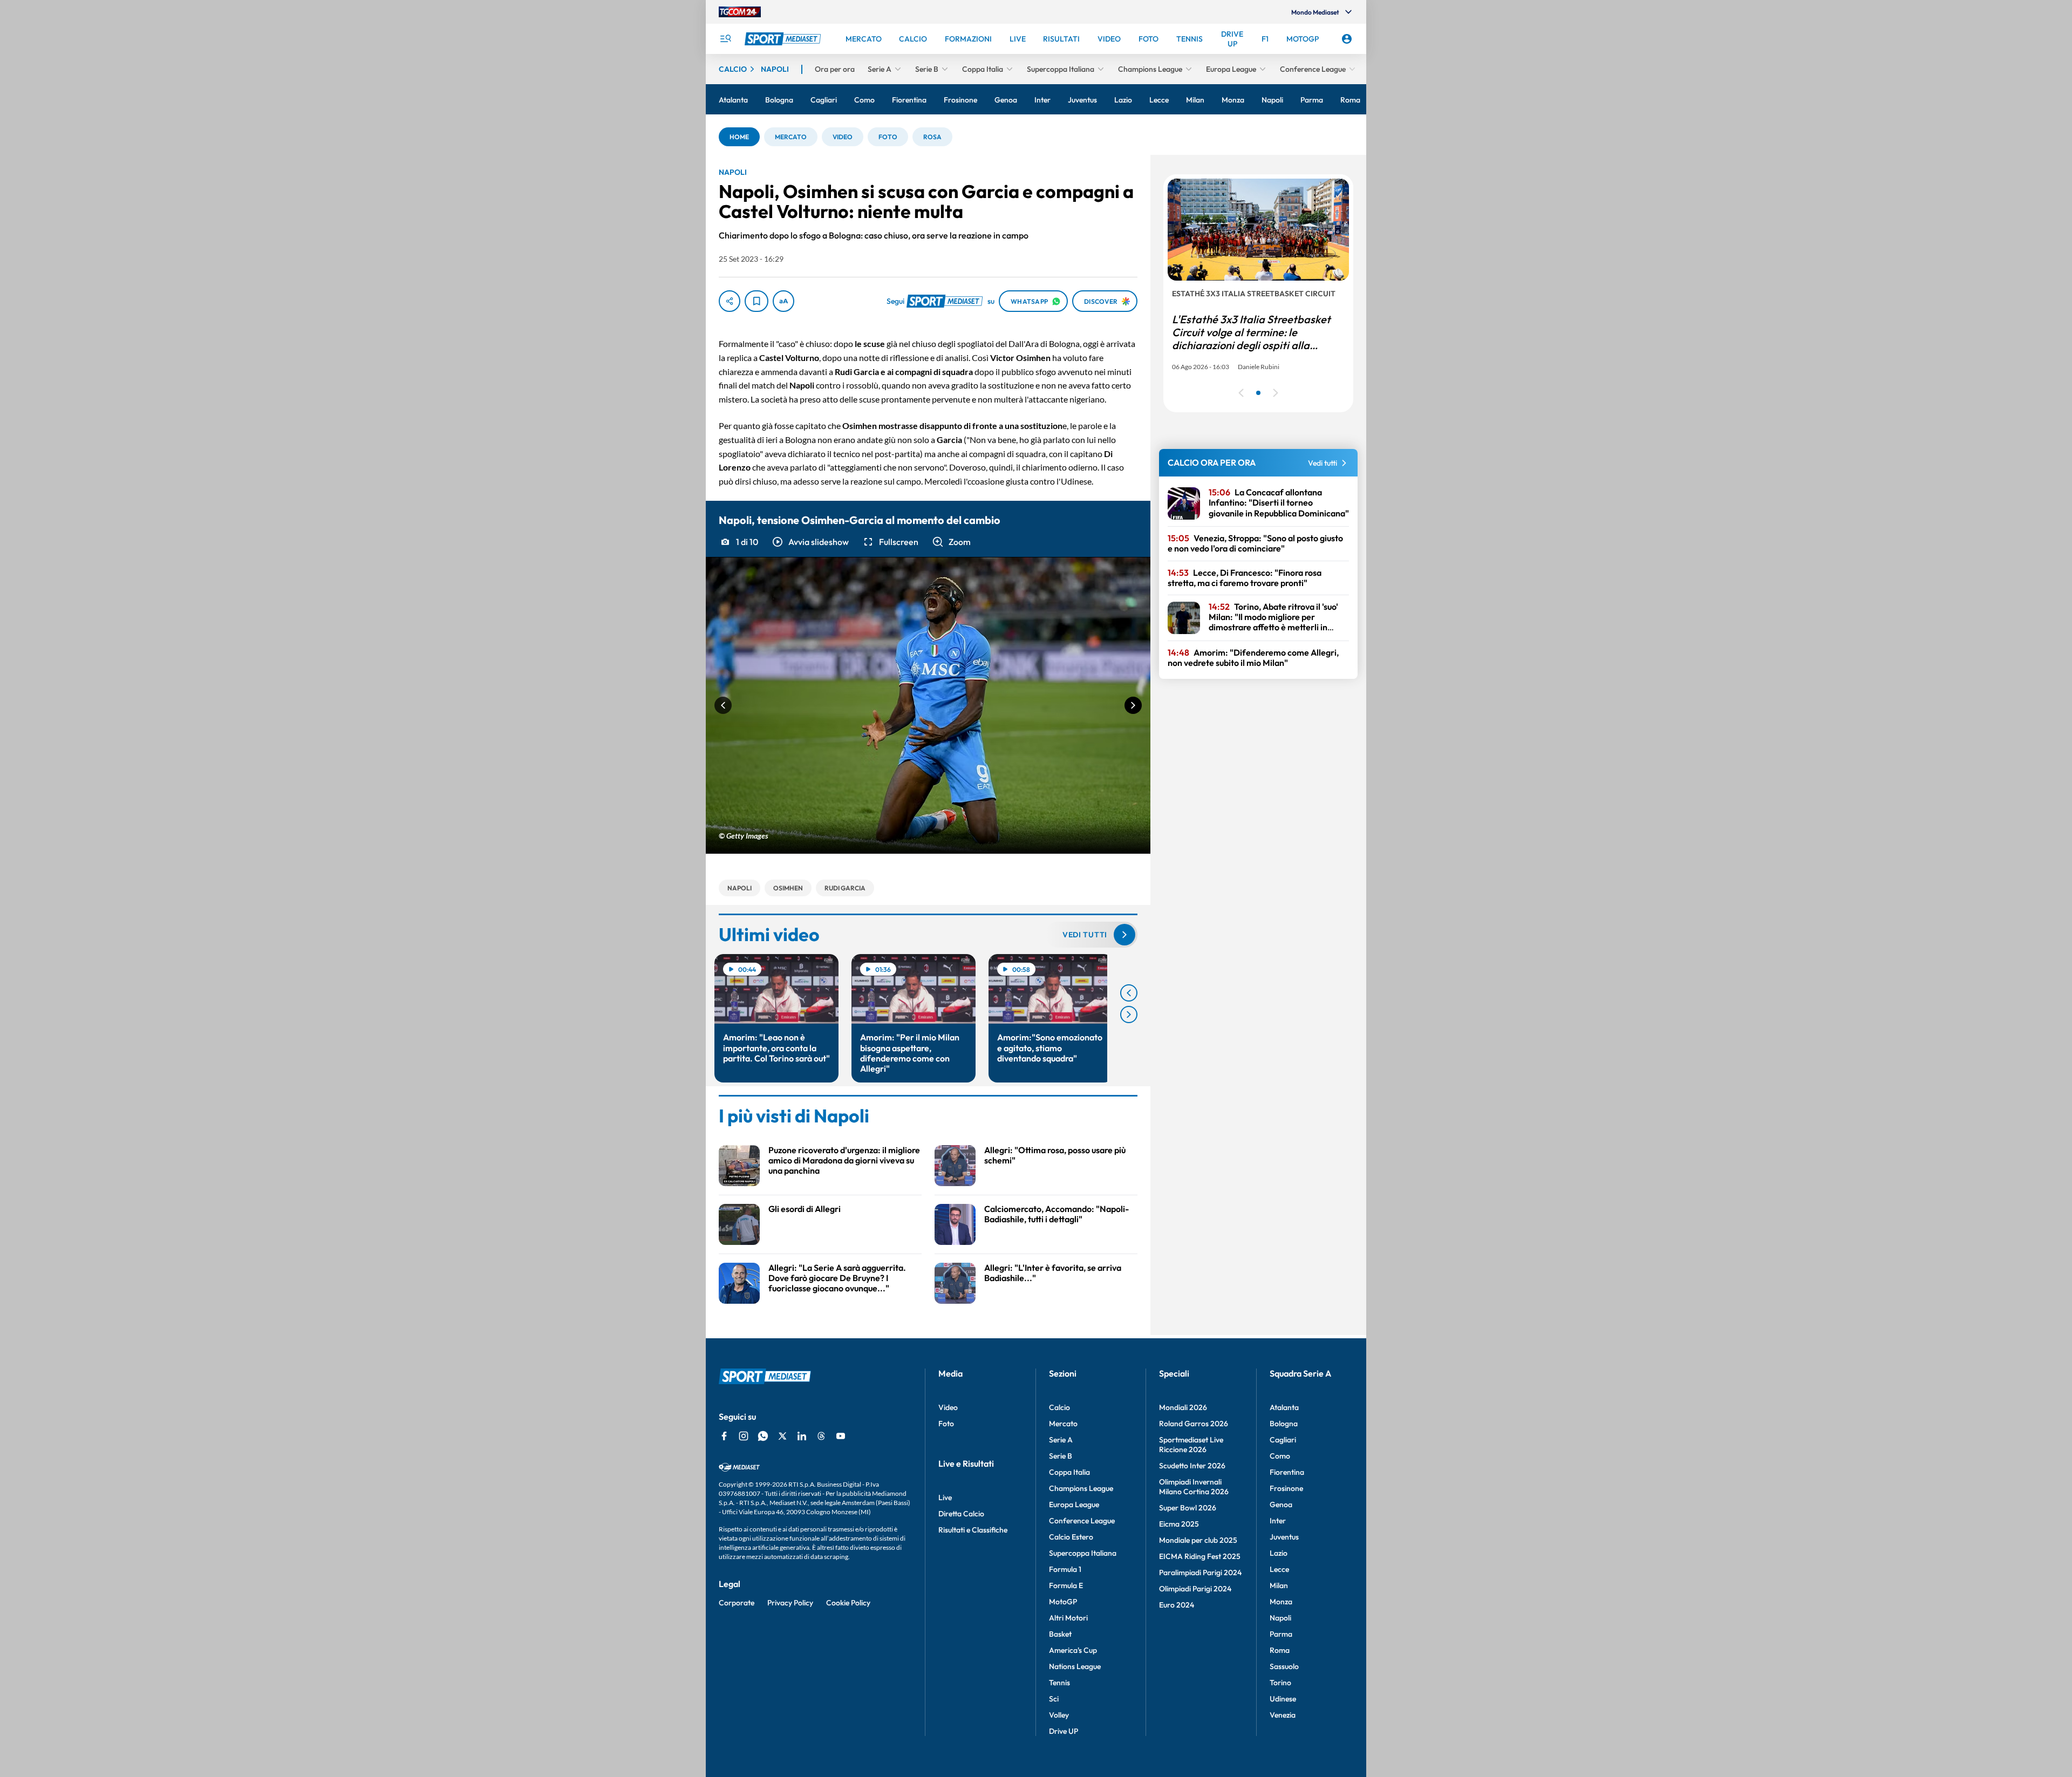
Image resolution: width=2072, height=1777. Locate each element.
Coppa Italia (1069, 1472)
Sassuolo (1284, 1666)
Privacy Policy (790, 1603)
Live (945, 1497)
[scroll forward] (1129, 1015)
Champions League (1081, 1488)
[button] (739, 137)
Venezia (1283, 1715)
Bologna (1284, 1424)
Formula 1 (1065, 1569)
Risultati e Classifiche (973, 1530)
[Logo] (784, 39)
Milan (1279, 1585)
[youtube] (841, 1436)
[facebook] (724, 1436)
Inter (1278, 1521)
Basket (1060, 1634)
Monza (1281, 1602)
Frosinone (1286, 1488)
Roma (1280, 1650)
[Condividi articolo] (730, 301)
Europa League (1074, 1504)
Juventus (1284, 1537)
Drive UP (1064, 1731)
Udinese (1283, 1699)
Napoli (1280, 1618)
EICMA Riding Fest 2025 (1200, 1556)
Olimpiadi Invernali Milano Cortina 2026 (1194, 1487)
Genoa (1281, 1504)
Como (1280, 1456)
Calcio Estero (1071, 1537)
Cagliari (1283, 1440)
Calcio (1059, 1407)
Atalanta (1284, 1407)
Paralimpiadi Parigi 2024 (1200, 1572)
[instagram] (744, 1436)
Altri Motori (1068, 1618)
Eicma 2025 (1179, 1524)
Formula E (1066, 1585)
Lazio (1279, 1553)
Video (948, 1407)
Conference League (1082, 1521)
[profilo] (1347, 39)
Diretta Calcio (961, 1514)
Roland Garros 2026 (1194, 1424)
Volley (1059, 1715)
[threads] (821, 1436)
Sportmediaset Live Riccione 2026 (1191, 1445)
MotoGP (1063, 1602)
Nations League (1075, 1666)
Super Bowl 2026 (1188, 1508)
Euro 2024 (1177, 1605)
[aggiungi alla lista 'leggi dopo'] (756, 301)
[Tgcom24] (740, 12)
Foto (946, 1424)
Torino (1280, 1683)
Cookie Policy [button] (848, 1603)
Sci (1054, 1699)
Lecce (1279, 1569)
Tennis (1059, 1683)
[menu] (725, 39)
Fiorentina (1287, 1472)
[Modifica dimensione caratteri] (783, 301)
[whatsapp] (763, 1436)
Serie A (1061, 1440)
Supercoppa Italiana (1083, 1553)
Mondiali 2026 (1183, 1407)
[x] (782, 1436)
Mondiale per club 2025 (1198, 1540)
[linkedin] (802, 1436)
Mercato (1063, 1424)
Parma (1281, 1634)
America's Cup (1073, 1650)
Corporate (737, 1603)
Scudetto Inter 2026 (1192, 1466)
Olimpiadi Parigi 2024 (1195, 1589)
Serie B (1061, 1456)
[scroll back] (1129, 993)
